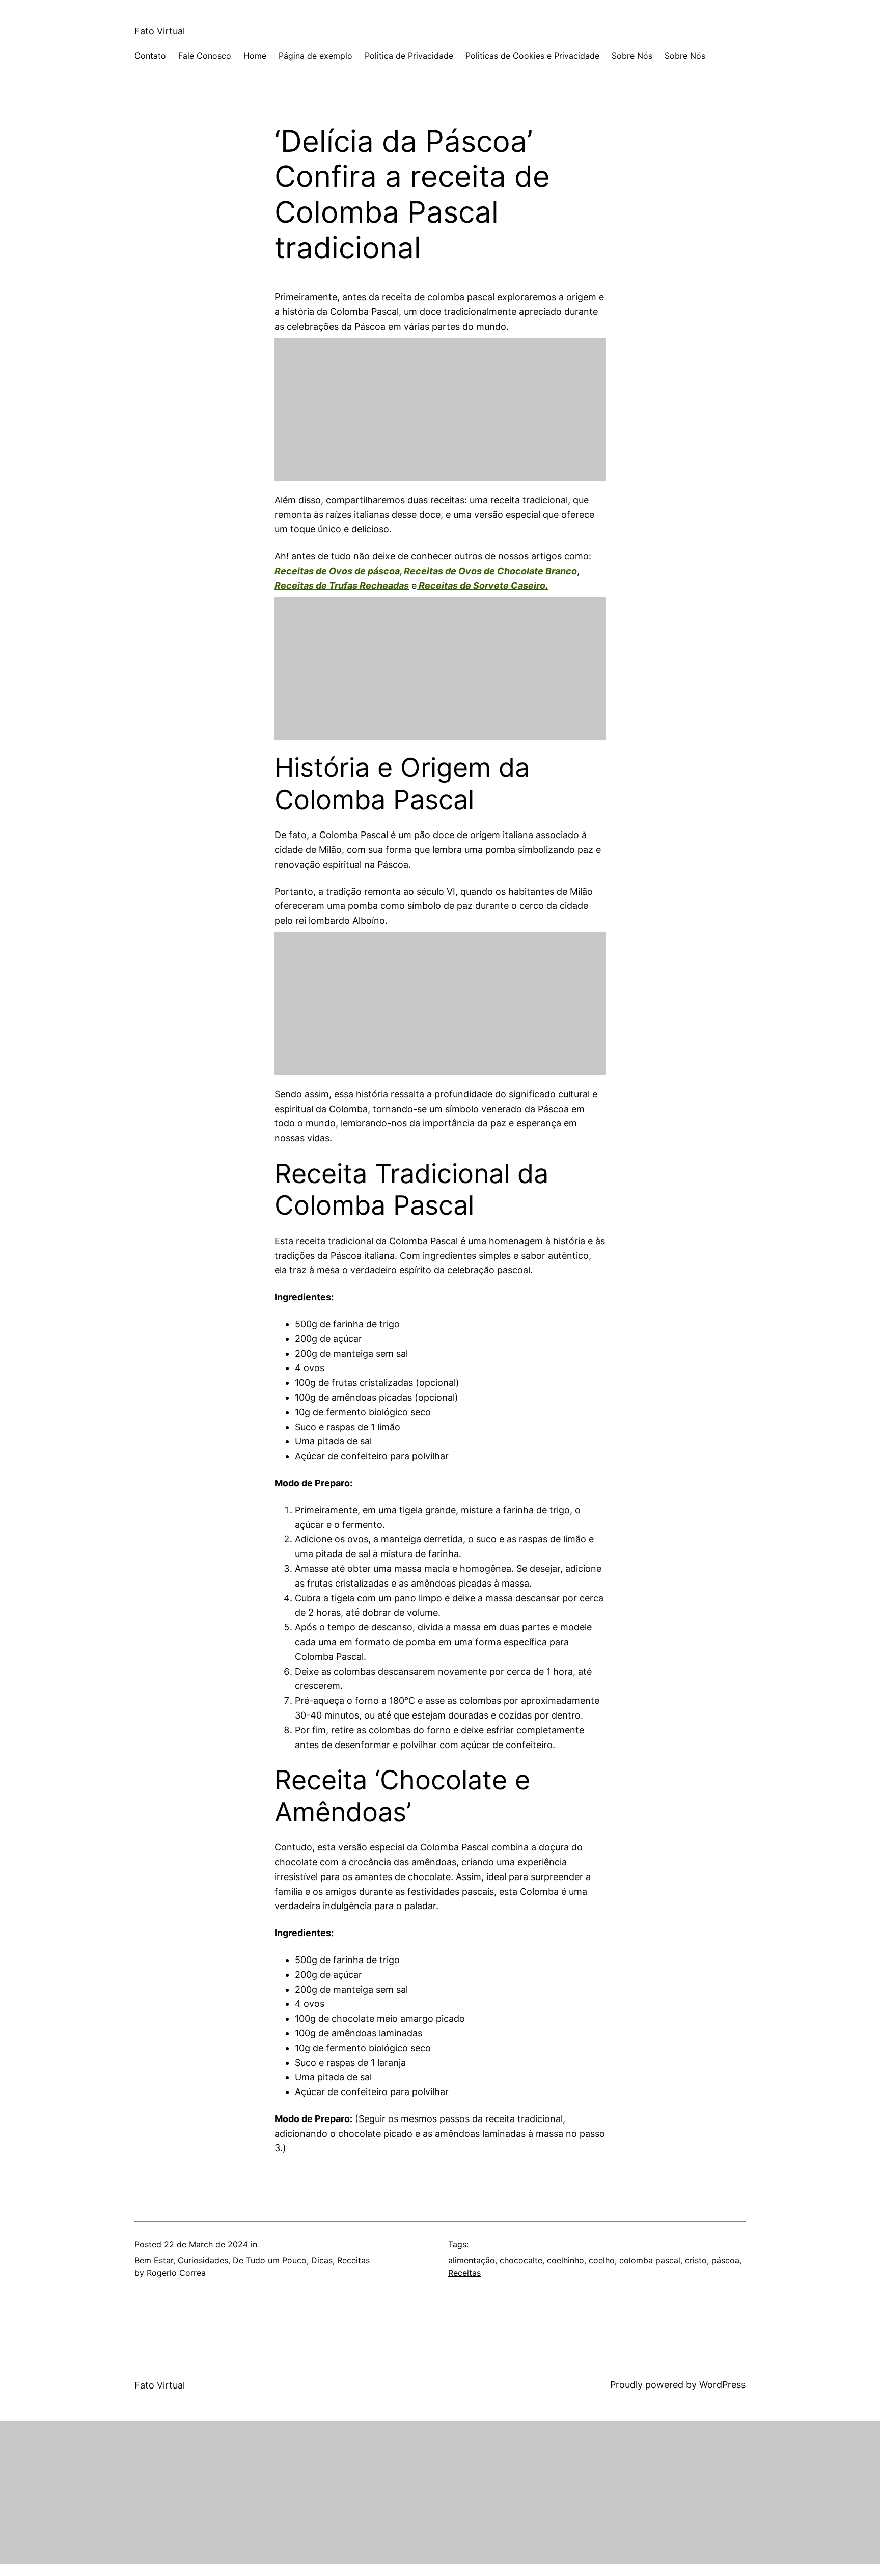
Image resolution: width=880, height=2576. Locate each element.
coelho (602, 2260)
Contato (150, 56)
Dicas (322, 2260)
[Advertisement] (440, 410)
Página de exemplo (315, 56)
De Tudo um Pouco (270, 2260)
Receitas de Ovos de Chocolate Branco (490, 571)
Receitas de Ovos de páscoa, (339, 571)
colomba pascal (650, 2260)
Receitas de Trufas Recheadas (342, 586)
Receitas (353, 2260)
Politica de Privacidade (409, 56)
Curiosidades (203, 2260)
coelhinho (566, 2260)
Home (255, 56)
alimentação (472, 2260)
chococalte (521, 2260)
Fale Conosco (205, 56)
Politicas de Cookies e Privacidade (532, 56)
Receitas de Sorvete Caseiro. (482, 586)
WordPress (722, 2385)
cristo (696, 2260)
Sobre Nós (632, 56)
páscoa (725, 2260)
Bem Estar (154, 2260)
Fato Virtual (160, 31)
